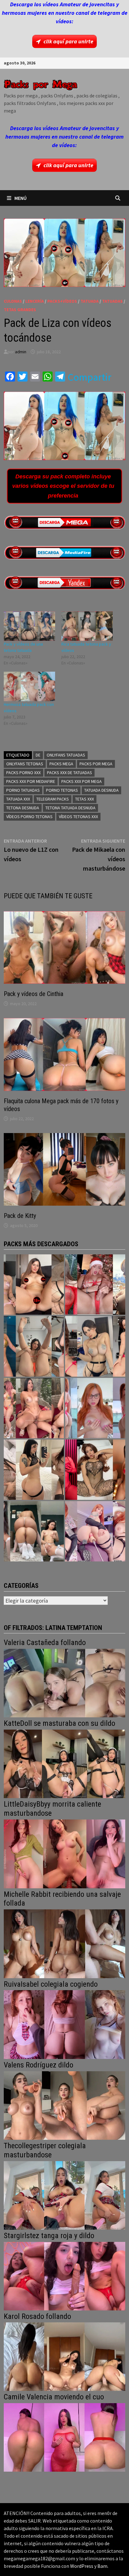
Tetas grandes (20, 310)
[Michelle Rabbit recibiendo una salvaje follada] (64, 1943)
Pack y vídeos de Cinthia (34, 994)
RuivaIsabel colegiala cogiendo (51, 1984)
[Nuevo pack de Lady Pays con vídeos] (95, 1470)
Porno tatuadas (23, 790)
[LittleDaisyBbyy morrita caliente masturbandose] (64, 1853)
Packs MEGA (61, 764)
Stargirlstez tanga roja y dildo (49, 2236)
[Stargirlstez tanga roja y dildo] (64, 2275)
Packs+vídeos (62, 301)
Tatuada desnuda (101, 790)
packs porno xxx (23, 773)
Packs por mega (96, 764)
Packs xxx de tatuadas (70, 773)
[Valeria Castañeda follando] (64, 1682)
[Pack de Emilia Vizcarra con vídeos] (95, 1408)
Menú (21, 198)
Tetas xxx (85, 799)
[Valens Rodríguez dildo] (64, 2105)
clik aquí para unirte (68, 41)
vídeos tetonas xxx (78, 817)
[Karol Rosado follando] (64, 2356)
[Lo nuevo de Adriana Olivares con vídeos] (34, 1346)
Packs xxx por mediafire (31, 781)
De (38, 755)
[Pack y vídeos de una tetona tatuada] (29, 626)
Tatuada (90, 301)
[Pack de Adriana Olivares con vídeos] (95, 1346)
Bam (102, 2566)
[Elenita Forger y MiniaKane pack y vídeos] (34, 1531)
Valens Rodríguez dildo (39, 2065)
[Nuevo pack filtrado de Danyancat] (95, 1285)
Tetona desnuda (23, 808)
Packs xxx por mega (82, 781)
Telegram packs (53, 799)
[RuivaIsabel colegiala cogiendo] (64, 2024)
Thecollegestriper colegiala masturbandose (45, 2150)
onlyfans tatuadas (66, 755)
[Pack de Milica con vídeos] (34, 1470)
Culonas (13, 301)
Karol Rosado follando (37, 2316)
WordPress (82, 2566)
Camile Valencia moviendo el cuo (54, 2397)
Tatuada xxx (18, 799)
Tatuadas (112, 301)
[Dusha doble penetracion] (95, 1531)
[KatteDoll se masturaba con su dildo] (64, 1763)
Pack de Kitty (20, 1216)
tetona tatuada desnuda (70, 808)
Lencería (35, 301)
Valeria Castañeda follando (45, 1643)
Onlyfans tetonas (25, 764)
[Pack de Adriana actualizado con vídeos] (34, 1285)
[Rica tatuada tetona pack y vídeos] (87, 626)
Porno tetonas (62, 790)
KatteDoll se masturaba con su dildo (59, 1723)
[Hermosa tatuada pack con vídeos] (29, 686)
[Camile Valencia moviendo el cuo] (64, 2437)
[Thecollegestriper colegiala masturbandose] (64, 2195)
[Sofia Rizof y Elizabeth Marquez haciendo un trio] (34, 1408)
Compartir (90, 377)
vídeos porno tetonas (29, 817)
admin (21, 352)
